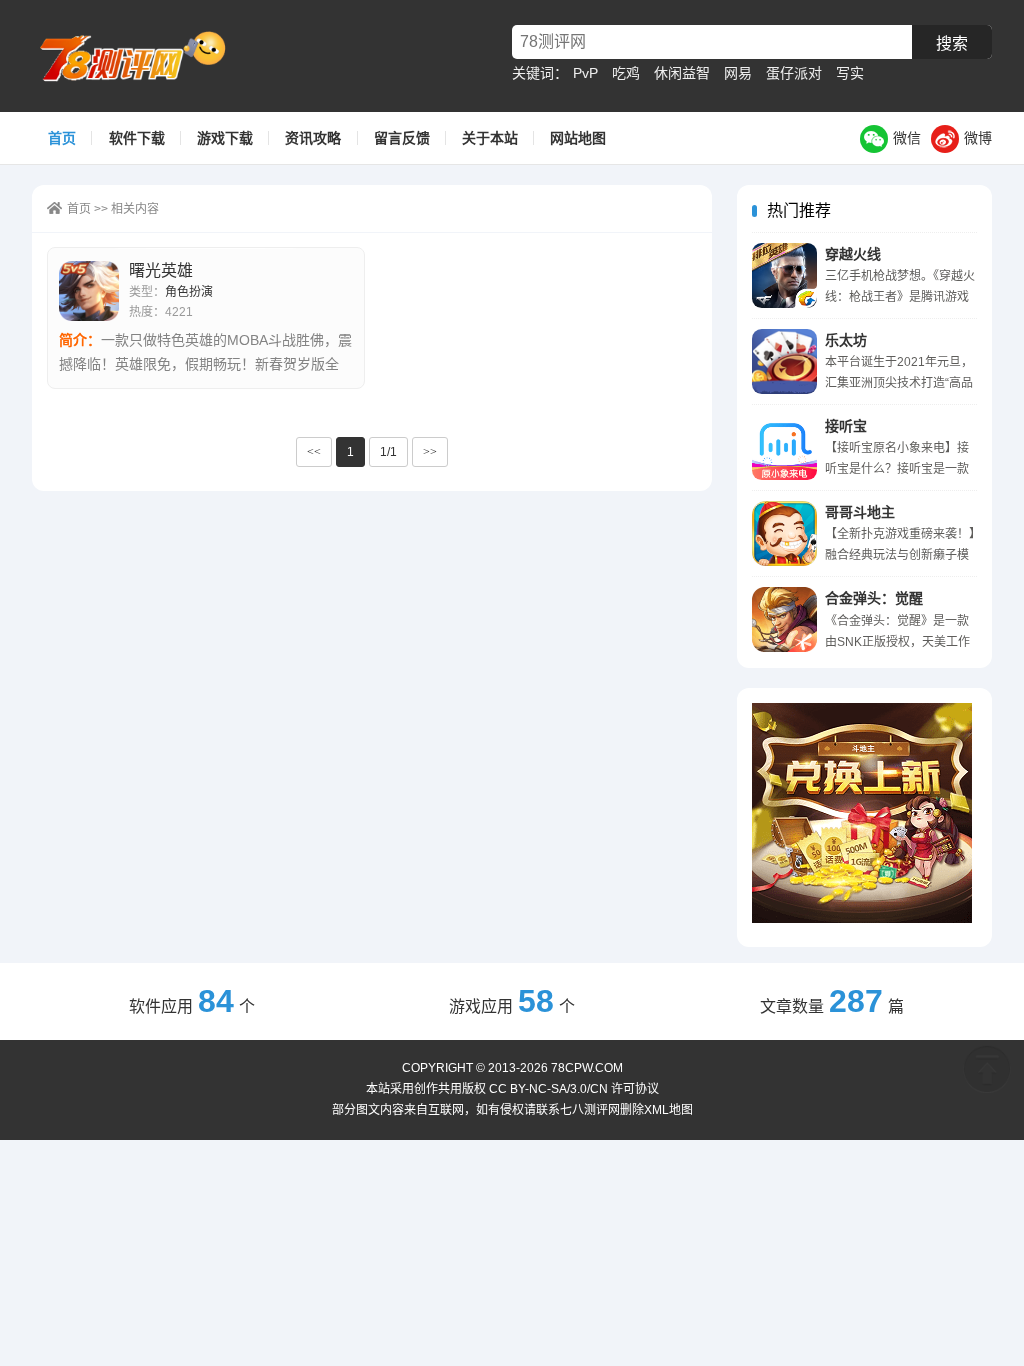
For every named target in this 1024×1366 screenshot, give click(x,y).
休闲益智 (682, 73)
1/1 (388, 452)
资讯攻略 (313, 138)
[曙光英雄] (89, 291)
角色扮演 (189, 292)
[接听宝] (784, 447)
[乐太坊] (784, 361)
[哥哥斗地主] (784, 533)
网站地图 (578, 138)
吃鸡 (626, 73)
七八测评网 (141, 56)
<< (314, 452)
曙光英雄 (161, 270)
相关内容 (135, 209)
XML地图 (668, 1110)
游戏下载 (225, 138)
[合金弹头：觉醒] (784, 619)
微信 (907, 138)
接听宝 (846, 426)
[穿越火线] (784, 275)
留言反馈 (402, 138)
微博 (978, 138)
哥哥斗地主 (860, 512)
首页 (62, 138)
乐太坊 (846, 340)
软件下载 (137, 138)
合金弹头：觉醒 (874, 598)
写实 (850, 73)
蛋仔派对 (794, 73)
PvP (585, 73)
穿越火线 (853, 254)
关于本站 (490, 138)
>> (430, 452)
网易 (738, 73)
